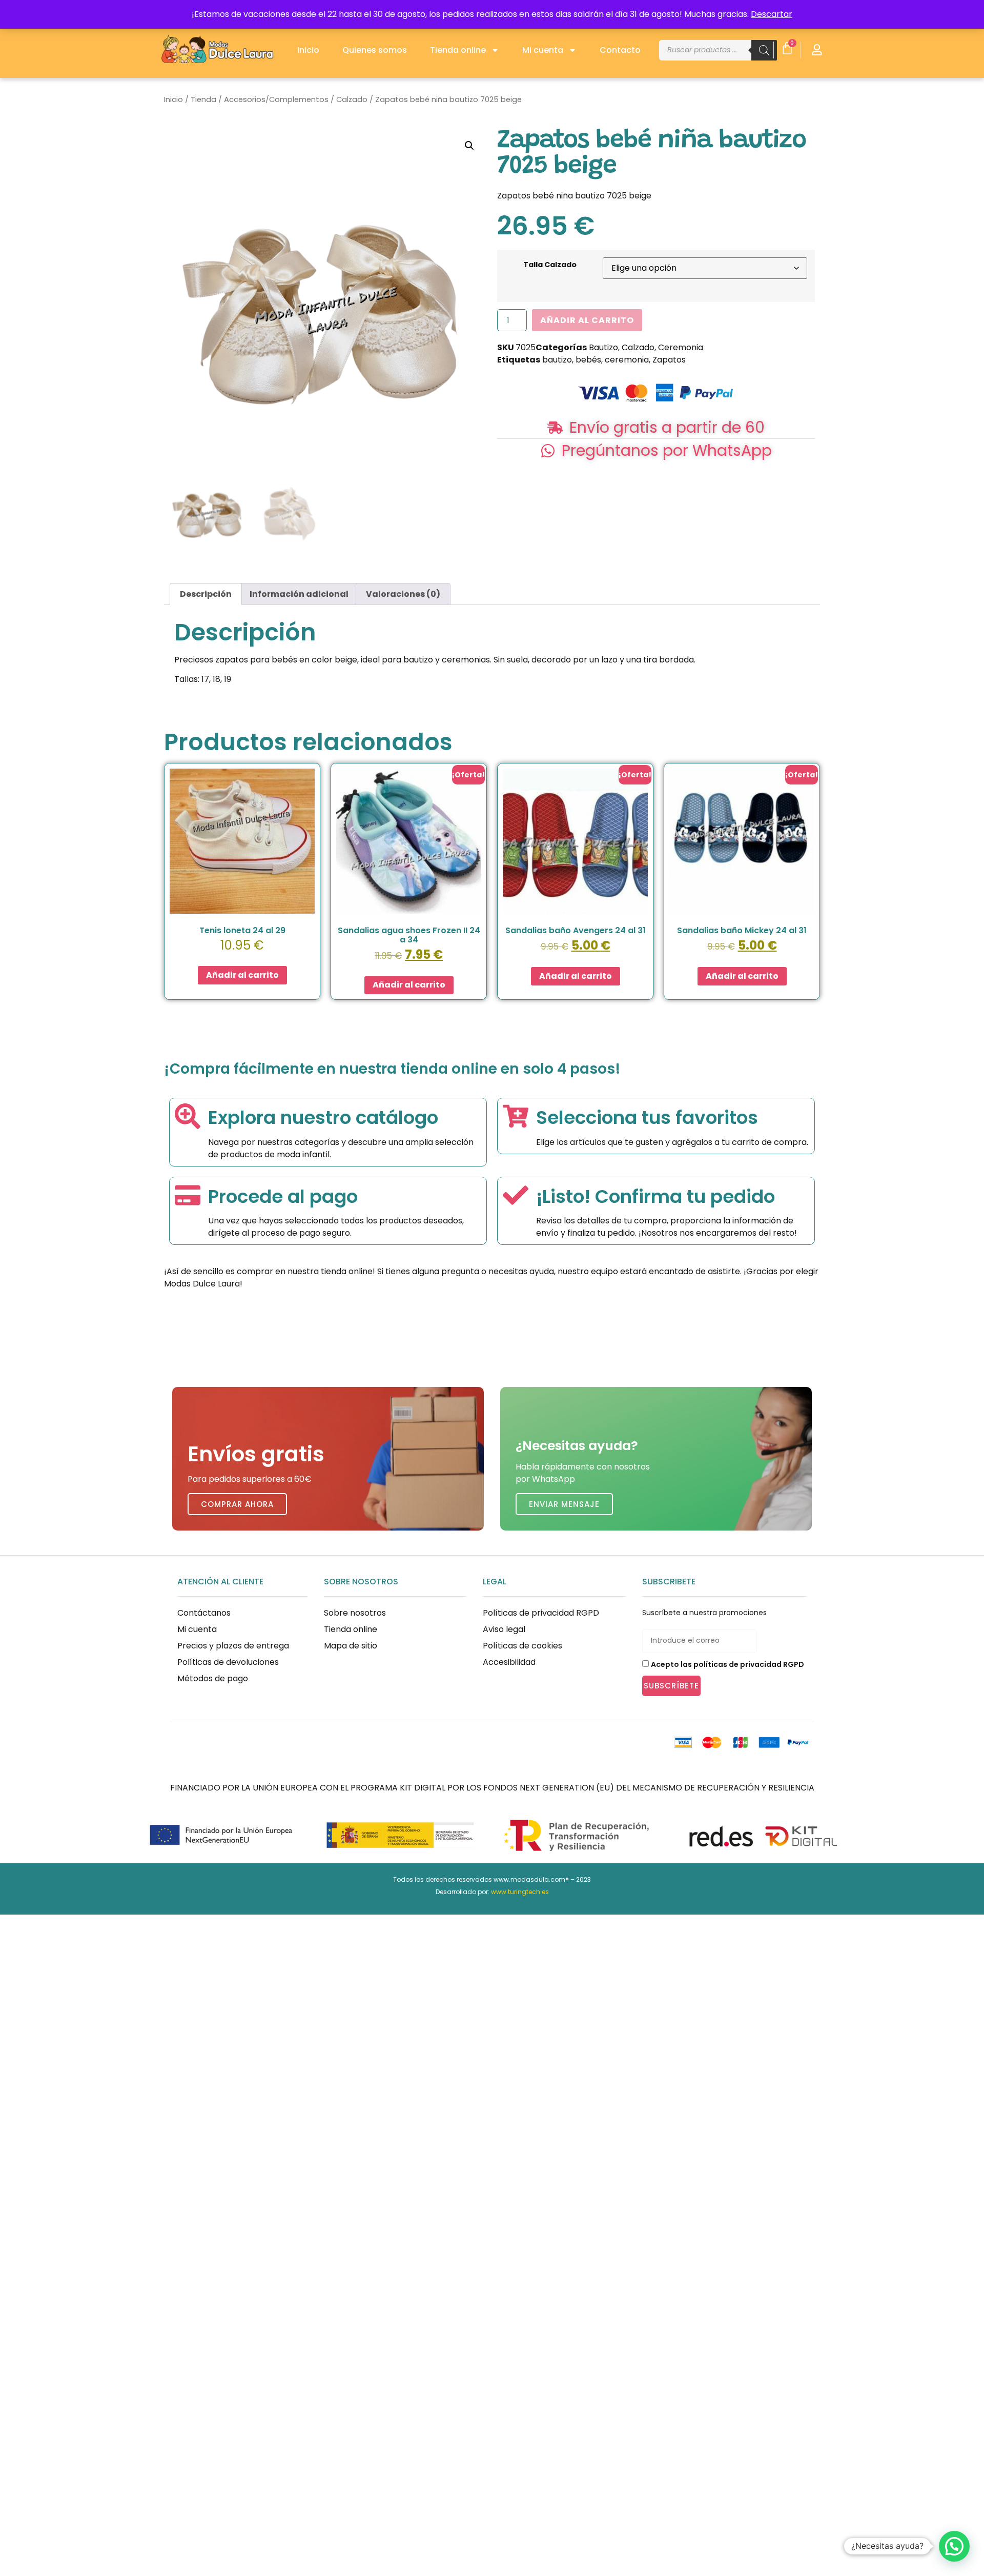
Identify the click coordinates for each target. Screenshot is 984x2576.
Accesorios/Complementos (276, 99)
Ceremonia (681, 347)
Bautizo (603, 347)
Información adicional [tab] (299, 594)
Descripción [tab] (206, 594)
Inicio (308, 50)
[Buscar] (764, 50)
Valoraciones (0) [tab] (403, 594)
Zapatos (669, 360)
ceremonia (627, 360)
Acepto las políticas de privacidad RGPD (727, 1664)
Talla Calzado (550, 265)
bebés (588, 360)
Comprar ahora (237, 1504)
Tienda (203, 99)
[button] (469, 146)
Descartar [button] (772, 14)
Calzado (352, 99)
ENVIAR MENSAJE (564, 1504)
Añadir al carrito (587, 320)
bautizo (557, 360)
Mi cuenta (543, 50)
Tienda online (458, 50)
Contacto (620, 50)
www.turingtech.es (520, 1892)
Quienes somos (375, 50)
